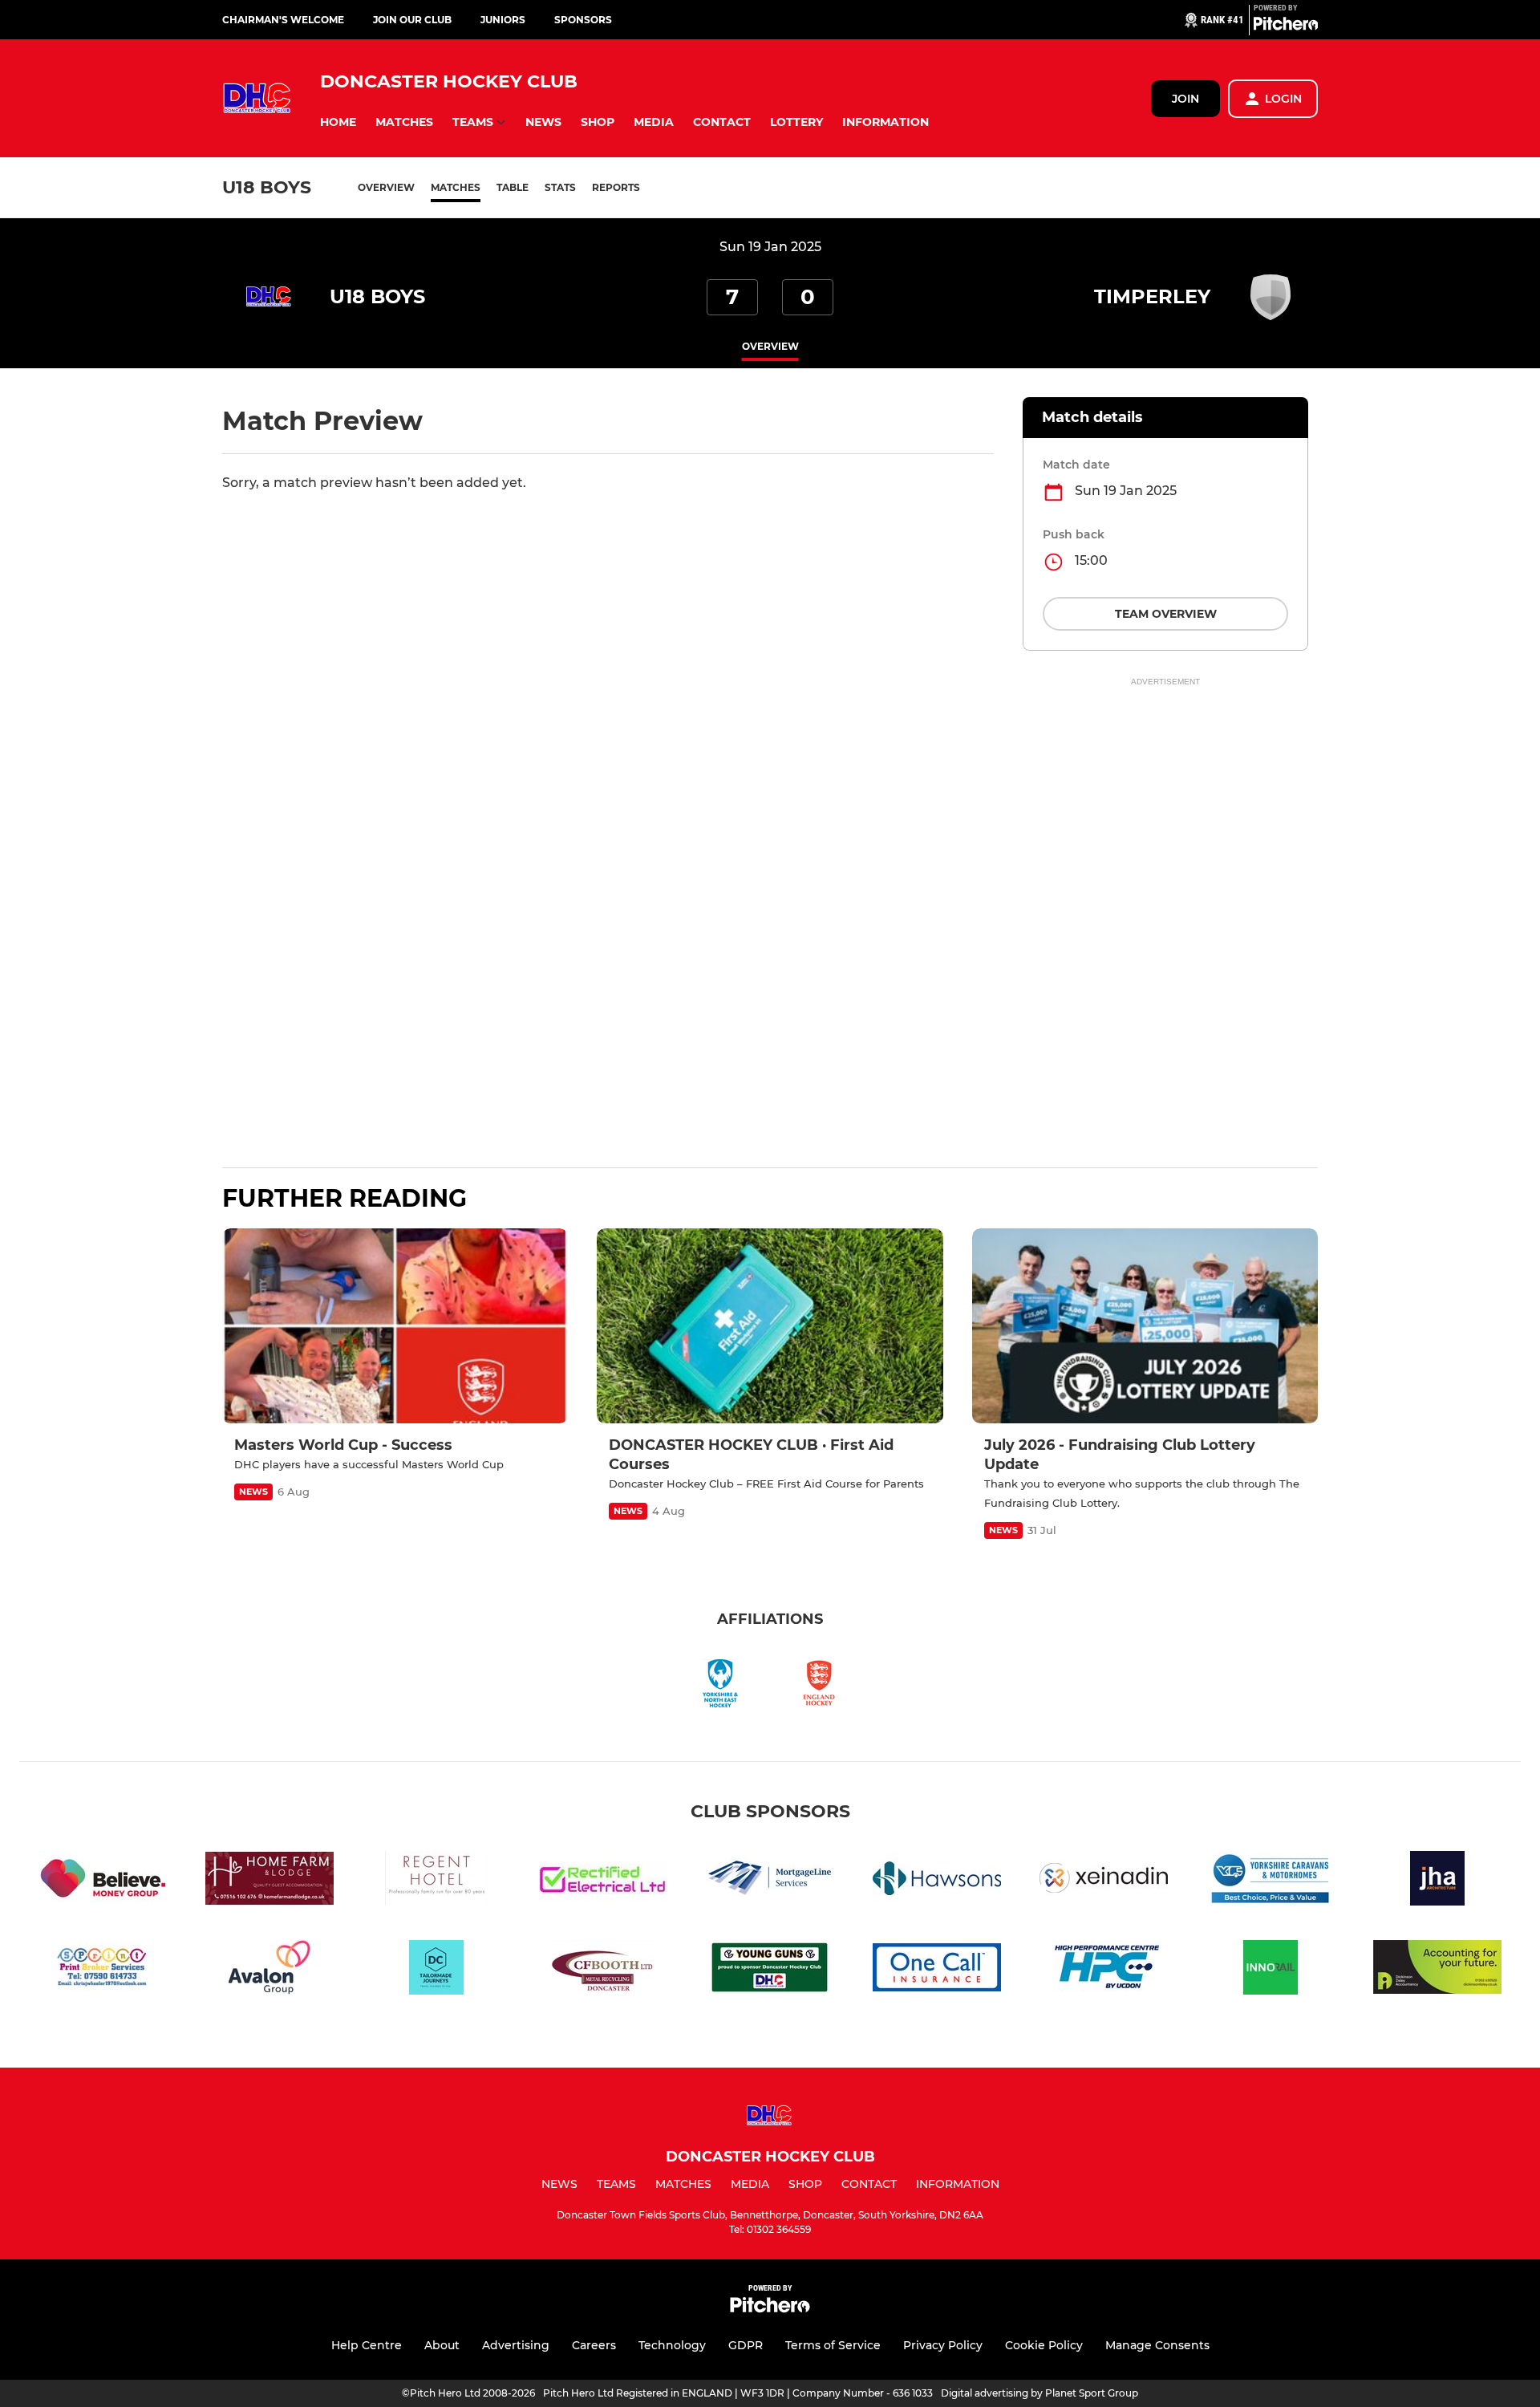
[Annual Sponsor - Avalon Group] (269, 1970)
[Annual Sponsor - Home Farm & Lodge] (269, 1881)
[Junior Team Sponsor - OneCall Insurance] (937, 1970)
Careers (594, 2345)
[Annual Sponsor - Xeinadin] (1104, 1881)
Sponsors (583, 20)
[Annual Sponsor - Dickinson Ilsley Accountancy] (1437, 1970)
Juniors (503, 20)
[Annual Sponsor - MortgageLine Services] (770, 1881)
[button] (338, 122)
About (442, 2345)
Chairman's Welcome (283, 20)
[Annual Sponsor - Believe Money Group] (103, 1881)
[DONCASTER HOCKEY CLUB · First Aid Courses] (770, 1326)
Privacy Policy (943, 2345)
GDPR (746, 2345)
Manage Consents (1157, 2345)
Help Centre (367, 2345)
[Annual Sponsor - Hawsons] (937, 1881)
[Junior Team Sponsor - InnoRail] (1270, 1970)
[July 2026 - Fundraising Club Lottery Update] (1145, 1326)
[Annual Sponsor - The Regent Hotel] (436, 1881)
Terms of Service (833, 2345)
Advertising (516, 2345)
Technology (672, 2345)
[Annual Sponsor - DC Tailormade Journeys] (436, 1970)
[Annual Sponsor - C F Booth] (603, 1970)
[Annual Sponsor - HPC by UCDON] (1104, 1970)
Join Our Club (412, 20)
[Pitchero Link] (1286, 26)
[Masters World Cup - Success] (395, 1326)
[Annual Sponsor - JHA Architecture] (1437, 1881)
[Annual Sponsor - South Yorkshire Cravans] (1270, 1881)
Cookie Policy (1044, 2345)
